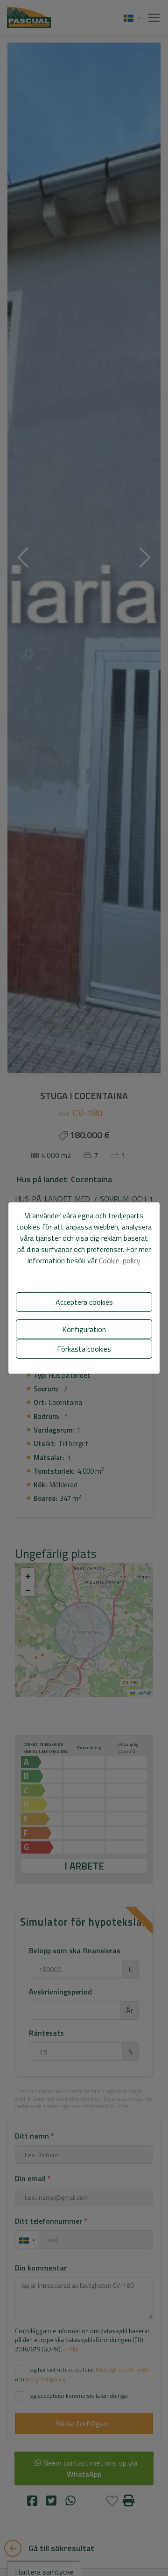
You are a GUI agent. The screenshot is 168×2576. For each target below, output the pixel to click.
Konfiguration (84, 1329)
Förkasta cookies (84, 1349)
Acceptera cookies (84, 1302)
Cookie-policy (120, 1260)
